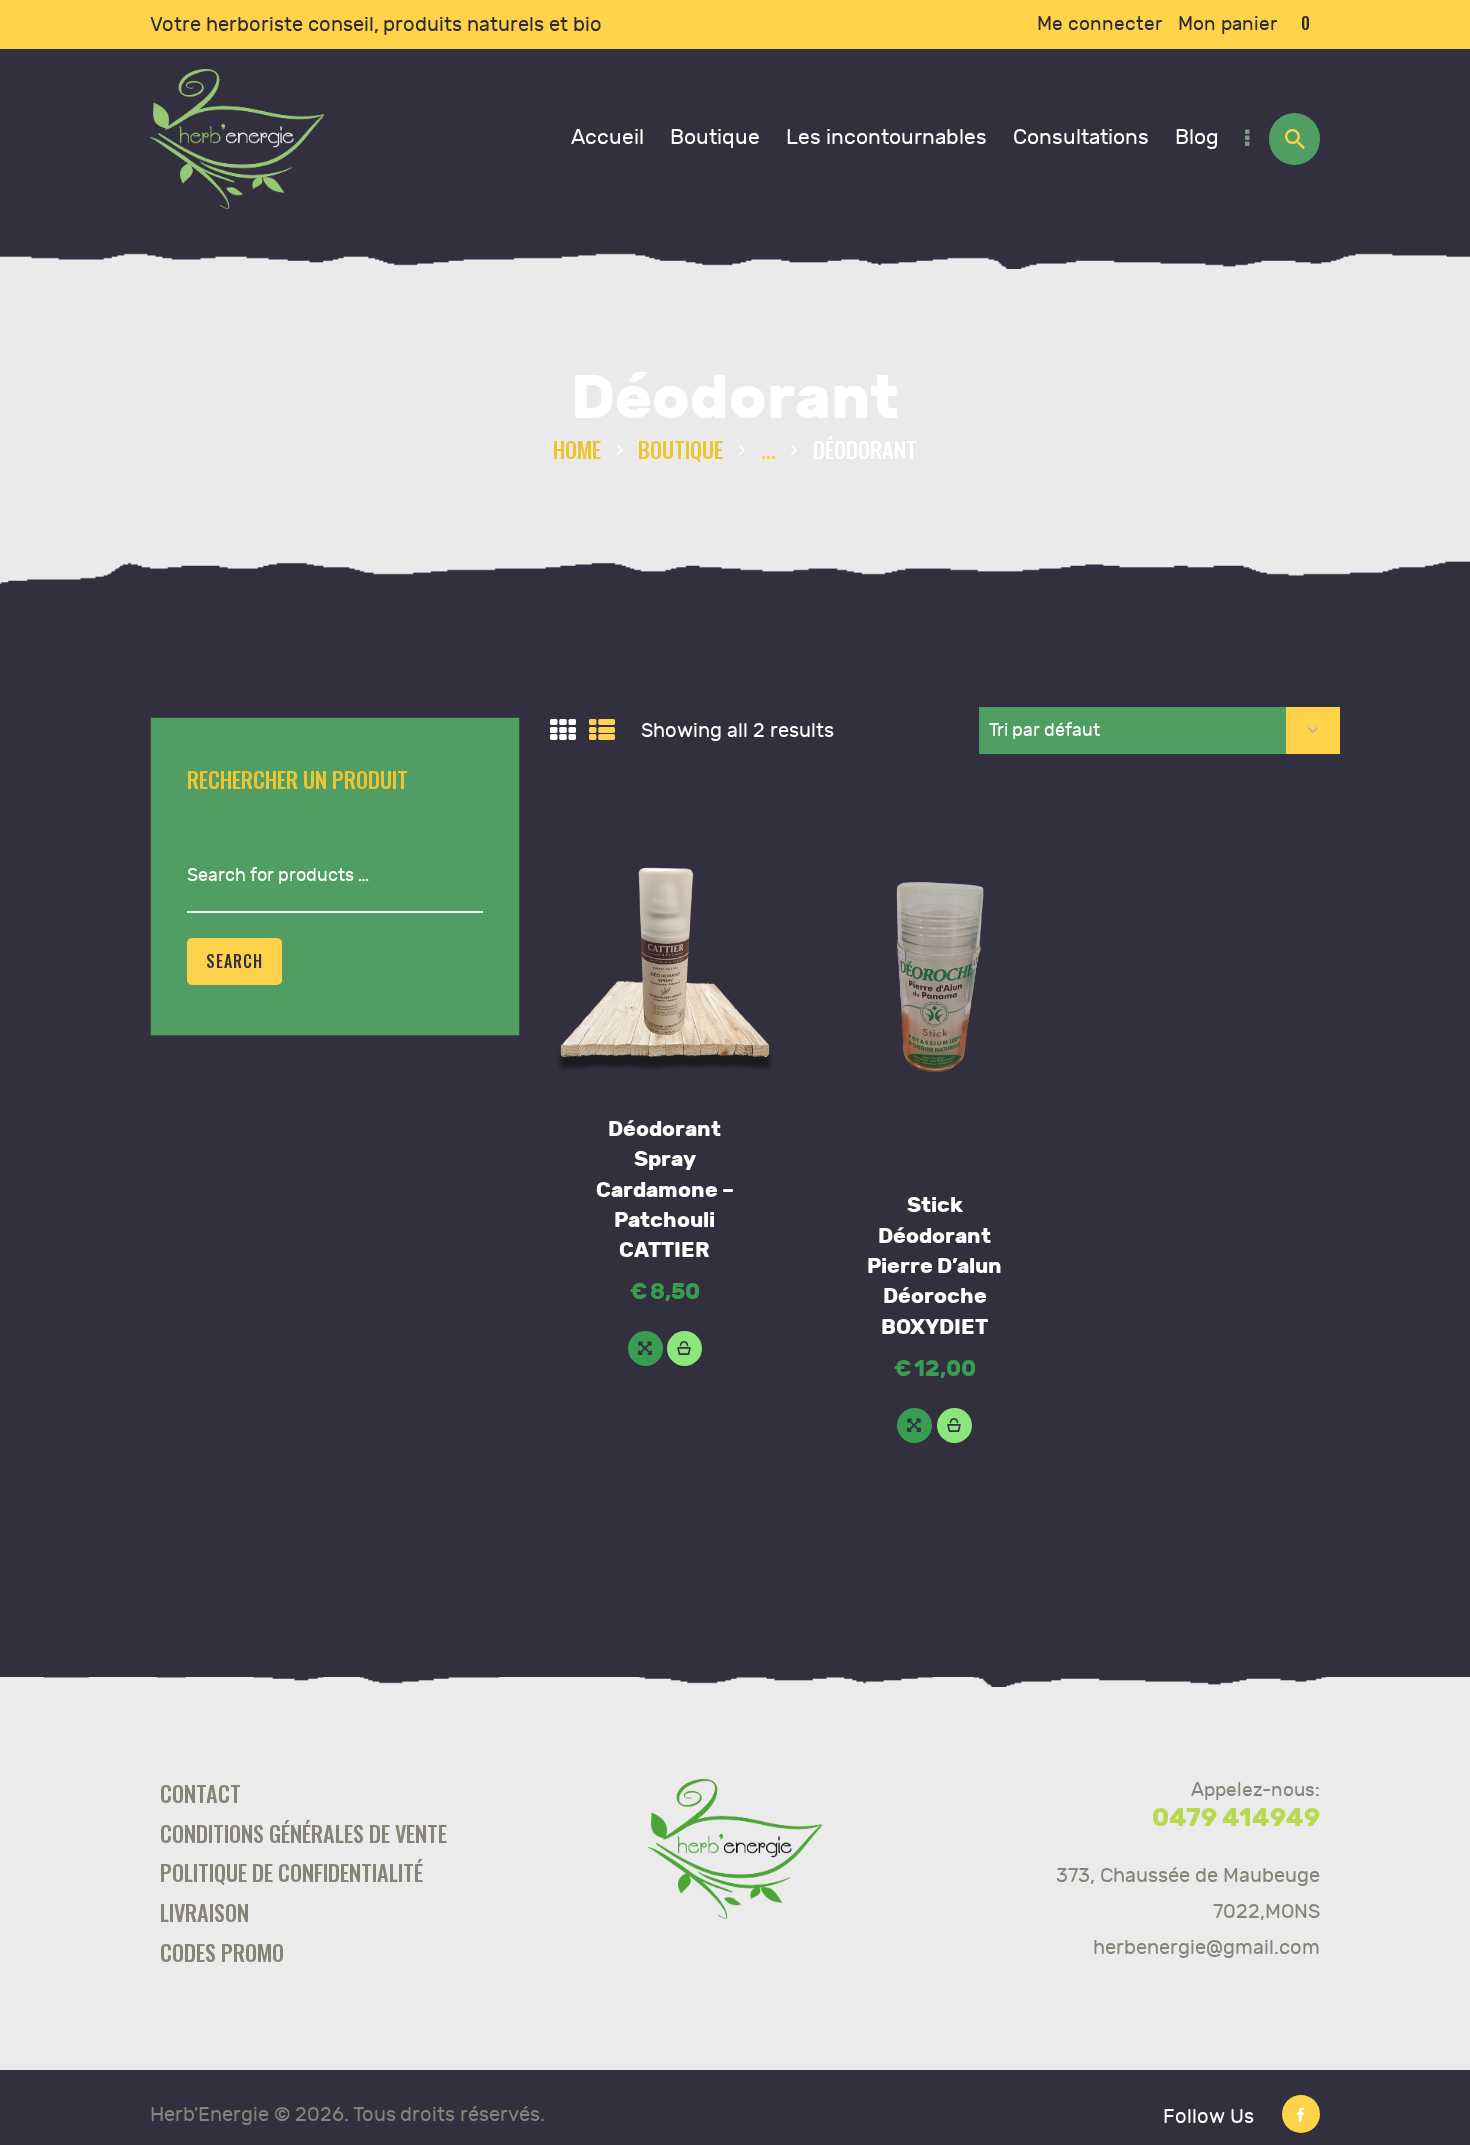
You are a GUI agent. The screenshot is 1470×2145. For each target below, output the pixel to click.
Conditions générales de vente (303, 1832)
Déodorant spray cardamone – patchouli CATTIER (665, 1190)
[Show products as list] (602, 731)
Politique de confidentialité (291, 1871)
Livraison (204, 1911)
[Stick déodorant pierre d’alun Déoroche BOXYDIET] (914, 1425)
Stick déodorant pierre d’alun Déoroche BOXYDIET (934, 1266)
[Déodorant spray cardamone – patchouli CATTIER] (645, 1348)
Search (234, 961)
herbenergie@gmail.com (1206, 1947)
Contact (200, 1792)
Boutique (680, 448)
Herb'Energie (209, 2114)
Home (577, 448)
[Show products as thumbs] (563, 731)
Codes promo (222, 1951)
